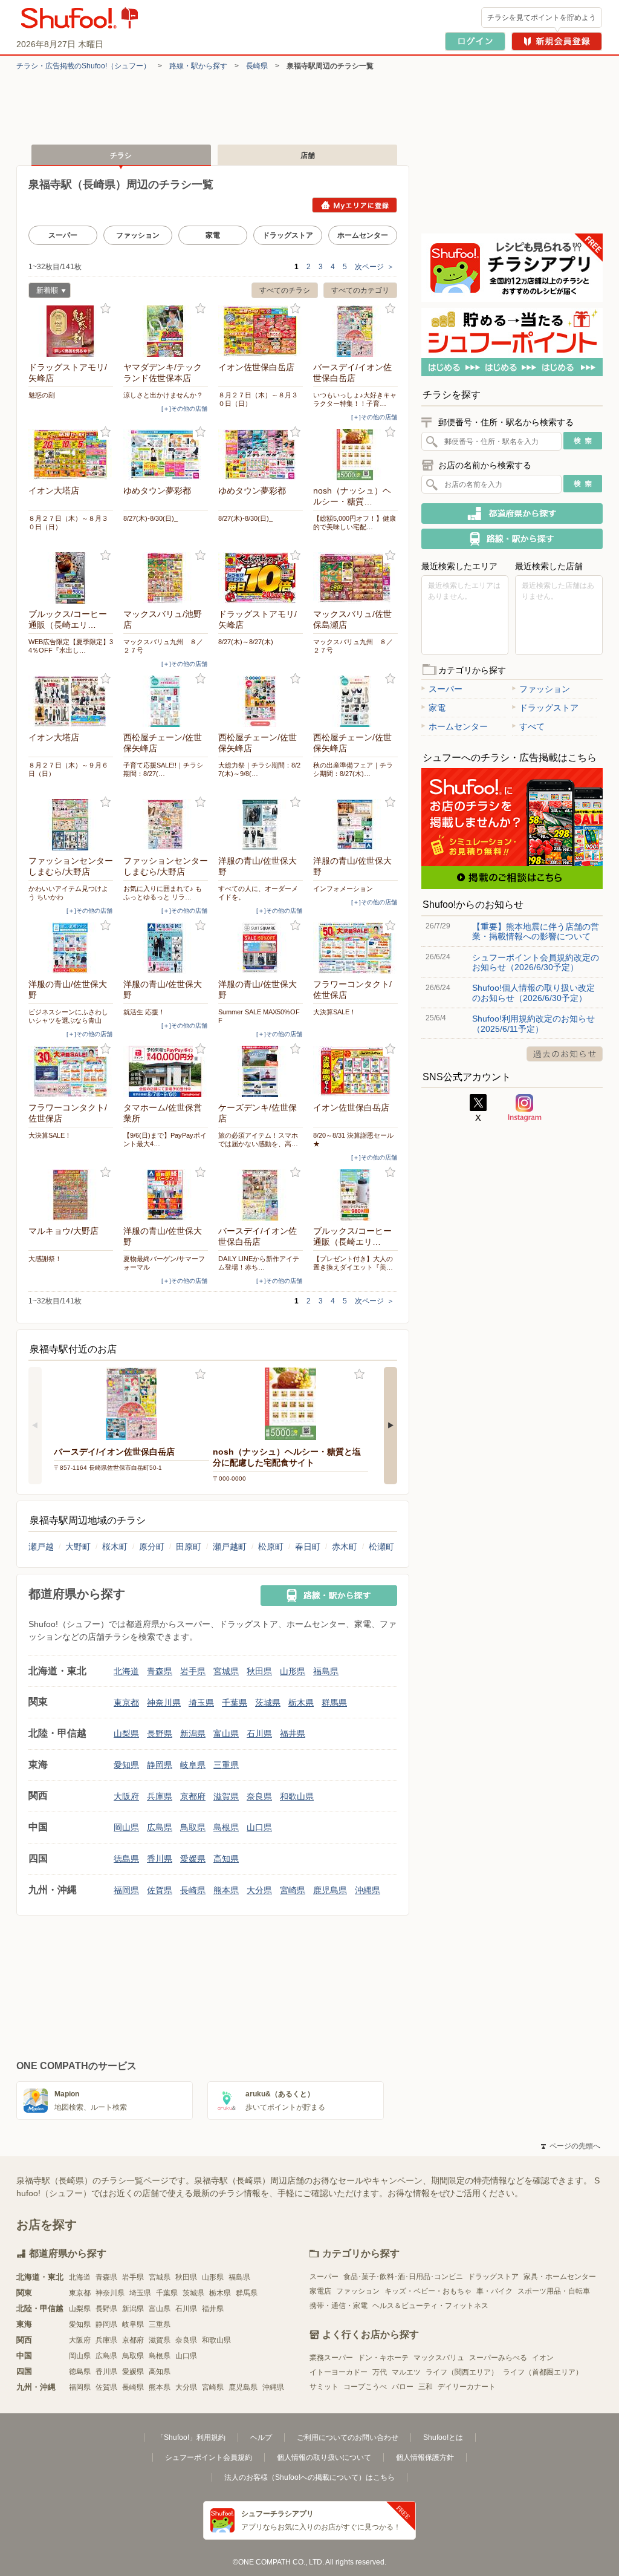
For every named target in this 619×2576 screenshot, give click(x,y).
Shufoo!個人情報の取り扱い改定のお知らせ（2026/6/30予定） (533, 993)
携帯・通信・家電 (339, 2306)
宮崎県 (293, 1890)
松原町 (271, 1547)
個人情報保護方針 (425, 2457)
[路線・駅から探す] (329, 1596)
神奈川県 (164, 1703)
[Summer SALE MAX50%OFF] (261, 948)
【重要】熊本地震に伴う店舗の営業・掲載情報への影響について (536, 931)
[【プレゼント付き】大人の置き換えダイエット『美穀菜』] (355, 1195)
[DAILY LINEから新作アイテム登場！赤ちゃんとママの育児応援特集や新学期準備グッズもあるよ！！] (261, 1195)
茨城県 (268, 1703)
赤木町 (345, 1547)
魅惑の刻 (42, 395)
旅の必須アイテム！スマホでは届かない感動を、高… (258, 1140)
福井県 (293, 1733)
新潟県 (193, 1733)
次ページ (374, 267)
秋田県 (259, 1671)
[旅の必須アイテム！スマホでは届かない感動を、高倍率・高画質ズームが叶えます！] (261, 1071)
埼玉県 (201, 1703)
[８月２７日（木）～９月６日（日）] (71, 701)
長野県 (160, 1733)
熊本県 (226, 1890)
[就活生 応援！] (166, 948)
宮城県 (226, 1671)
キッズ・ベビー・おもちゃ (428, 2291)
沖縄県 (368, 1890)
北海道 (126, 1671)
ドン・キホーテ (383, 2358)
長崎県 (257, 66)
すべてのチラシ (285, 290)
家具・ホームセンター (560, 2277)
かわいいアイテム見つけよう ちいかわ (68, 893)
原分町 (152, 1547)
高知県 (226, 1859)
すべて (532, 726)
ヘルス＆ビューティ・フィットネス (430, 2306)
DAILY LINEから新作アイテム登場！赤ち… (259, 1263)
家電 (213, 235)
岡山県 (126, 1827)
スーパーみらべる (498, 2358)
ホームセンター (363, 235)
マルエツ (406, 2372)
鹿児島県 (330, 1890)
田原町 (189, 1547)
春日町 (308, 1547)
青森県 (160, 1671)
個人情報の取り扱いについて (324, 2457)
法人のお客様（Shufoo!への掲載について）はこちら (309, 2477)
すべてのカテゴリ (360, 290)
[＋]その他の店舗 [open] (184, 409)
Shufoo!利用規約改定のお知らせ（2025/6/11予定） (533, 1023)
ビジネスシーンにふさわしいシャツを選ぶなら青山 (68, 1016)
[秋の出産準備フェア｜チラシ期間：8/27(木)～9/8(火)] (355, 701)
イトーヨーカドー (339, 2372)
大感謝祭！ (45, 1259)
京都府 (193, 1796)
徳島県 (126, 1859)
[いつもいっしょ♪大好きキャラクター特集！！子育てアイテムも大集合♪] (355, 331)
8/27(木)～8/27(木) (246, 642)
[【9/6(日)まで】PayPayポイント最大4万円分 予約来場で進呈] (166, 1071)
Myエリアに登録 (355, 205)
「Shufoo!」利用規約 (191, 2437)
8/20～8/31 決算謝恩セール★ (353, 1140)
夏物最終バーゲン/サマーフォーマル (164, 1263)
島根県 (226, 1827)
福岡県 (126, 1890)
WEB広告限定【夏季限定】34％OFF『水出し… (71, 646)
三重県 (226, 1765)
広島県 (160, 1827)
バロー (403, 2387)
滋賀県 (226, 1796)
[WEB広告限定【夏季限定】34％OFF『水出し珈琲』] (71, 578)
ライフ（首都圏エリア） (543, 2372)
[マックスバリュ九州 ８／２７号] (166, 578)
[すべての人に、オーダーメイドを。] (261, 825)
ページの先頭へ (571, 2146)
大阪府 (126, 1796)
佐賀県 (160, 1890)
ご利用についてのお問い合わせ (348, 2437)
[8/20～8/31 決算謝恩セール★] (355, 1071)
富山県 (226, 1733)
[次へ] (391, 1426)
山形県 (293, 1671)
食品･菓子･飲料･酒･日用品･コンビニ (403, 2277)
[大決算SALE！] (355, 948)
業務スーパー (331, 2358)
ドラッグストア (288, 235)
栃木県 (301, 1703)
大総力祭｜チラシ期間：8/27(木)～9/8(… (259, 769)
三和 (426, 2387)
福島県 (326, 1671)
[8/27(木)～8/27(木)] (261, 578)
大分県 (259, 1890)
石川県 (259, 1733)
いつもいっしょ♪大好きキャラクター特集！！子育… (355, 399)
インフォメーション (343, 889)
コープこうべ (365, 2387)
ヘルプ (261, 2437)
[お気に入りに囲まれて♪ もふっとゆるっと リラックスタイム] (166, 825)
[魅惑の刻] (71, 331)
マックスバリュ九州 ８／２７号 (163, 646)
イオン (543, 2358)
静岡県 (160, 1765)
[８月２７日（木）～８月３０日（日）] (261, 331)
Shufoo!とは (443, 2437)
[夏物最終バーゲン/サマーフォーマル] (166, 1195)
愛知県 (126, 1765)
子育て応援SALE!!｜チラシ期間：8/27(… (163, 769)
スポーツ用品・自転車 (554, 2291)
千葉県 (235, 1703)
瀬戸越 (41, 1547)
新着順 (43, 292)
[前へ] (35, 1426)
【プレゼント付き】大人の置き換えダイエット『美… (353, 1263)
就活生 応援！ (144, 1012)
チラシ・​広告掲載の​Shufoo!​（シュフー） (83, 66)
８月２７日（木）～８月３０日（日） (258, 399)
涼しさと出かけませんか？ (163, 395)
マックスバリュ (439, 2358)
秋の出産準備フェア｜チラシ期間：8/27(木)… (353, 769)
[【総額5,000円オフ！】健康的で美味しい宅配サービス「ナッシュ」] (355, 455)
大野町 (78, 1547)
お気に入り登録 (105, 309)
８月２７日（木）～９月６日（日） (68, 769)
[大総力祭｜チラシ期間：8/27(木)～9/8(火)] (261, 701)
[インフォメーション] (355, 825)
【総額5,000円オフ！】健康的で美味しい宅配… (355, 523)
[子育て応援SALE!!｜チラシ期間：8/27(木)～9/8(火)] (166, 701)
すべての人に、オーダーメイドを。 (258, 893)
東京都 (126, 1703)
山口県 (259, 1827)
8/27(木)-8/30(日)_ (151, 518)
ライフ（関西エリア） (462, 2372)
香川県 (160, 1859)
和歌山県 (297, 1796)
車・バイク (494, 2291)
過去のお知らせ (565, 1054)
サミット (324, 2387)
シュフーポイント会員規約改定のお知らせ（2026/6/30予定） (536, 962)
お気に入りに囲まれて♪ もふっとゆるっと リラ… (163, 893)
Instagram (525, 1108)
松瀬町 (381, 1547)
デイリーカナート (467, 2387)
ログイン (475, 41)
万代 (380, 2372)
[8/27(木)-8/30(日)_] (166, 455)
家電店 (320, 2291)
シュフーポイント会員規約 (209, 2457)
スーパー (63, 235)
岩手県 (193, 1671)
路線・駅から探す (198, 66)
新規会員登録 (557, 41)
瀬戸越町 (230, 1547)
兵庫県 (160, 1796)
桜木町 (115, 1547)
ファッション (138, 235)
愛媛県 (193, 1859)
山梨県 (126, 1733)
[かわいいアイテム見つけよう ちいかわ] (71, 825)
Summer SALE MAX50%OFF (259, 1016)
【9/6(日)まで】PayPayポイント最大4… (165, 1140)
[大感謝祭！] (71, 1195)
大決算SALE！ (335, 1012)
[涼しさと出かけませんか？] (166, 331)
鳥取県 (193, 1827)
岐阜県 (193, 1765)
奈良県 (259, 1796)
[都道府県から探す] (512, 514)
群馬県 (334, 1703)
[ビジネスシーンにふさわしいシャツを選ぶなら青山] (71, 948)
